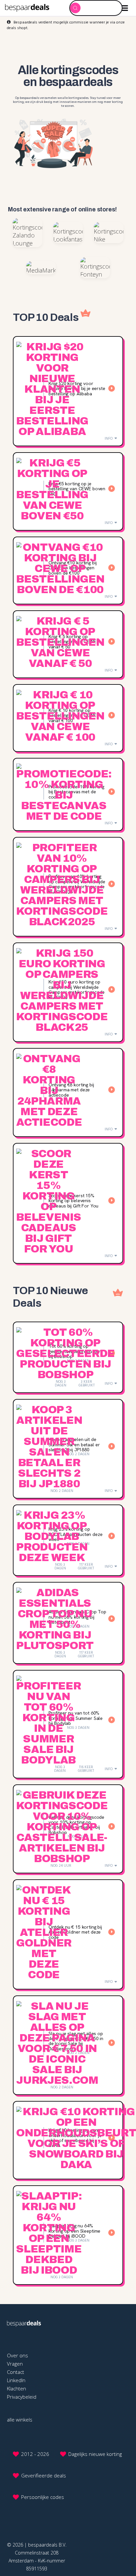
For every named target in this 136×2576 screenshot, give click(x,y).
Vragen (15, 2364)
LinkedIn (16, 2380)
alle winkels (20, 2420)
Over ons (17, 2355)
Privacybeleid (22, 2397)
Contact (16, 2372)
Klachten (17, 2388)
